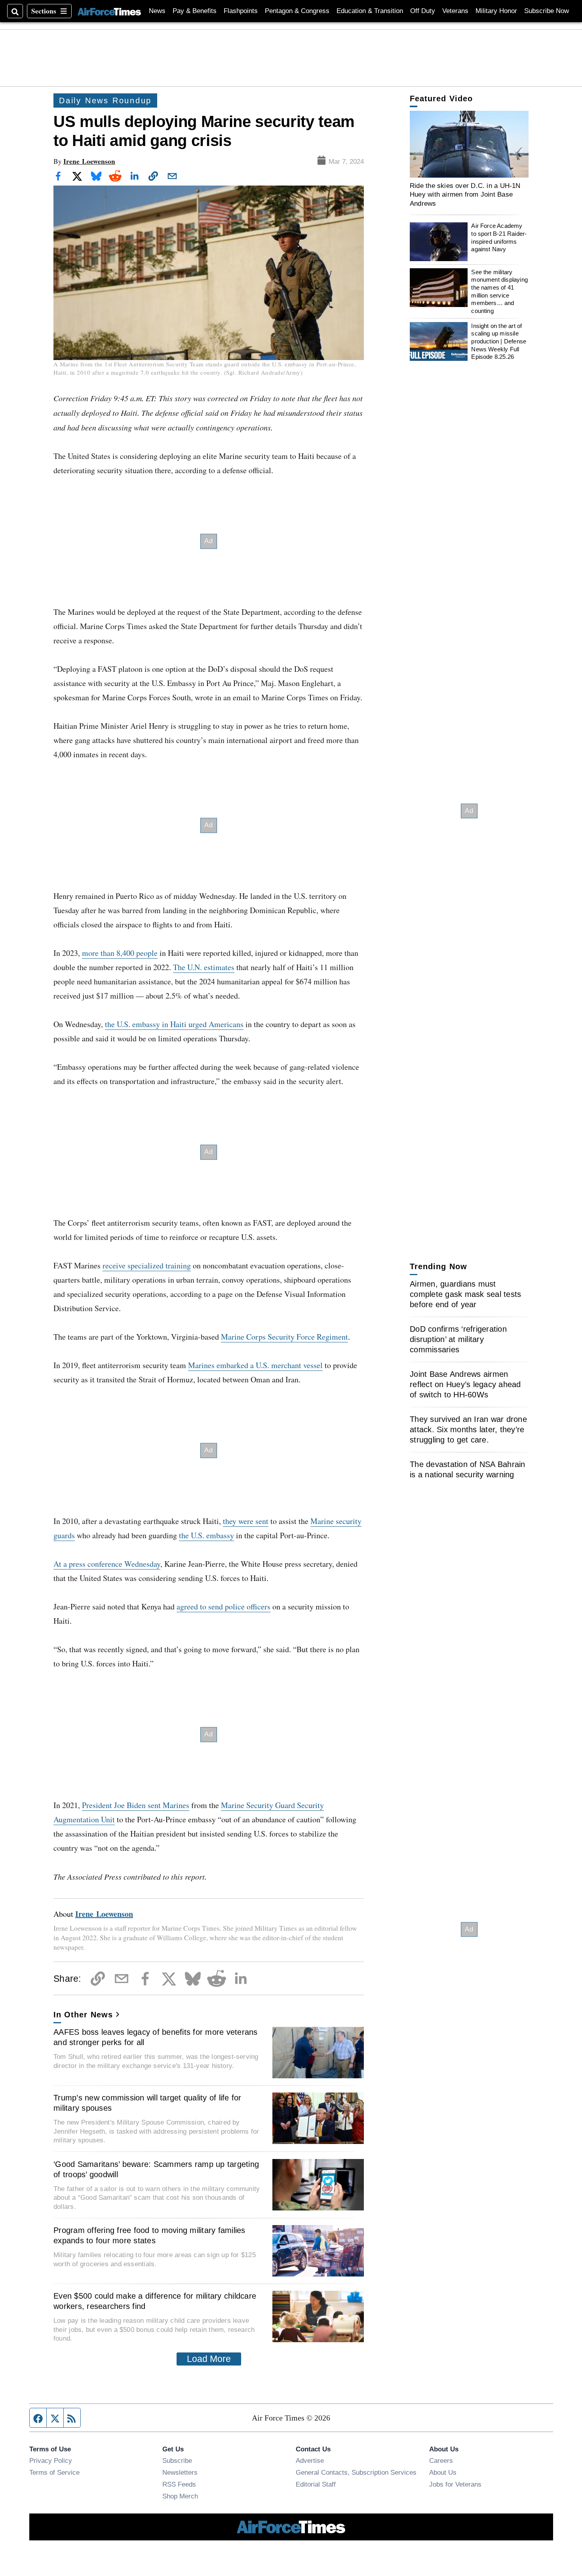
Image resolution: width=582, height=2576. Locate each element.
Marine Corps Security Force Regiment (284, 1337)
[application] (469, 144)
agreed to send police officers (223, 1606)
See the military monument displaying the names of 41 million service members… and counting (499, 291)
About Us (443, 2472)
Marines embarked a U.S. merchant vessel (255, 1365)
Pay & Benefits (195, 11)
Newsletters (180, 2472)
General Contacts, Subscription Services (356, 2472)
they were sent (246, 1521)
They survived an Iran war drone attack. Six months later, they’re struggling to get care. (468, 1429)
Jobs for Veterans (455, 2484)
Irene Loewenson (89, 161)
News (157, 11)
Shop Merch (180, 2496)
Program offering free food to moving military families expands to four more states (149, 2235)
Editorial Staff (316, 2484)
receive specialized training (147, 1265)
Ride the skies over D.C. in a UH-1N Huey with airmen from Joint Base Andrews (465, 194)
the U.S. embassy (206, 1535)
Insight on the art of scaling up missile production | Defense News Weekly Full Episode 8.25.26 (499, 341)
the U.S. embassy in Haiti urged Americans (174, 1024)
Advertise (310, 2460)
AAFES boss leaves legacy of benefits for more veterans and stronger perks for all (156, 2037)
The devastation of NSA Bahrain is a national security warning (468, 1469)
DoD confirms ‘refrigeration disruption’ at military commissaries (458, 1339)
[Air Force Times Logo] (109, 11)
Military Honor (496, 11)
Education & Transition (370, 11)
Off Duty (423, 11)
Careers (441, 2460)
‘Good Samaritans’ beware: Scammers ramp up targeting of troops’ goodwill (156, 2169)
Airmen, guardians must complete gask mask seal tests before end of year (465, 1294)
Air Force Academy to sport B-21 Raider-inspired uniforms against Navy (499, 238)
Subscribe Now (547, 11)
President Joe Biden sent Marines (136, 1805)
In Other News (83, 2015)
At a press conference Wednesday (107, 1564)
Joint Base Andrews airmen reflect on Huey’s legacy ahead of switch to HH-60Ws (465, 1384)
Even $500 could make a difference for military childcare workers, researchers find (155, 2301)
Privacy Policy (51, 2460)
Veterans (455, 11)
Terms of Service (54, 2472)
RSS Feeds (179, 2484)
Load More (209, 2359)
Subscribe (177, 2460)
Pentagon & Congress (297, 11)
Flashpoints (241, 11)
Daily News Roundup (105, 100)
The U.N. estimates (204, 967)
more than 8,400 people (120, 953)
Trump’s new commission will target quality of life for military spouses (147, 2103)
